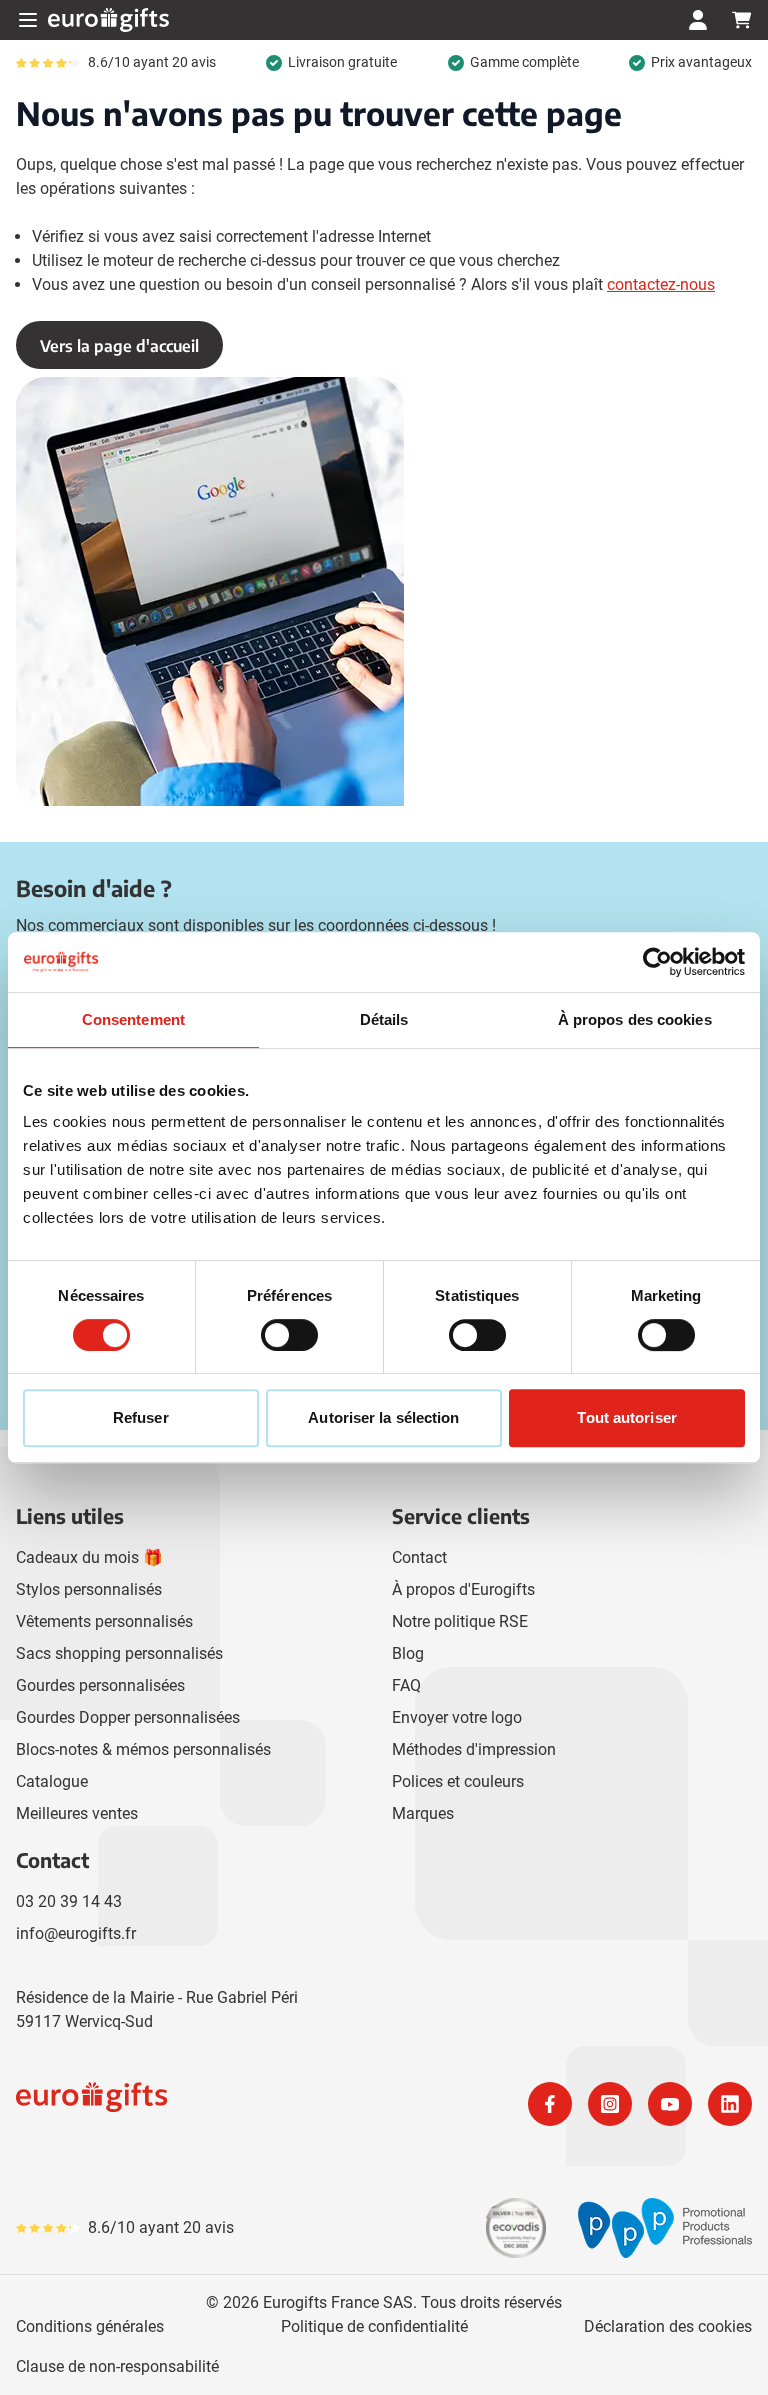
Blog (408, 1653)
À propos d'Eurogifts (463, 1589)
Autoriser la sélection (383, 1417)
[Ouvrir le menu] (28, 20)
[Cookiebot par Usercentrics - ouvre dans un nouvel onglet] (657, 962)
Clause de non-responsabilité (117, 2366)
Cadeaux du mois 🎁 (89, 1557)
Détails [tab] (384, 1019)
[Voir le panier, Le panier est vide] (742, 20)
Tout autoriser (626, 1417)
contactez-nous (661, 284)
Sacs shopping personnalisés (119, 1653)
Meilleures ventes (77, 1813)
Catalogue (52, 1781)
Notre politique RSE (460, 1621)
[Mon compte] (698, 20)
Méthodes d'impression (474, 1749)
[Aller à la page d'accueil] (108, 20)
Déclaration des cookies (668, 2326)
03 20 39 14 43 (69, 1901)
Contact (419, 1557)
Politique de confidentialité (374, 2326)
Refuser (141, 1417)
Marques (423, 1813)
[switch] (289, 1335)
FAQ (406, 1685)
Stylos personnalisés (89, 1589)
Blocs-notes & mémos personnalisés (143, 1749)
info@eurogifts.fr (76, 1933)
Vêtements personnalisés (104, 1621)
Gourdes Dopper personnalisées (128, 1717)
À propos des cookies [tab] (635, 1019)
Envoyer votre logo (457, 1717)
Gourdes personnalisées (100, 1685)
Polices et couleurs (458, 1781)
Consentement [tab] (133, 1019)
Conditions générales (90, 2326)
